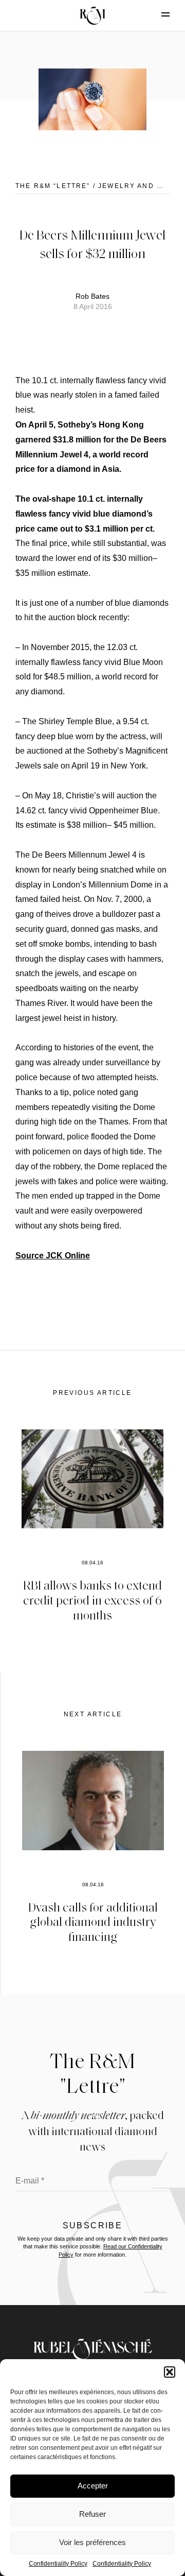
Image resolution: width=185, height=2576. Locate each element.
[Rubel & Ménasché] (92, 15)
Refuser (92, 2514)
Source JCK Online (53, 1256)
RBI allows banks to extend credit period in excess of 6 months (92, 1600)
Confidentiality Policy (58, 2564)
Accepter (93, 2486)
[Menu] (157, 14)
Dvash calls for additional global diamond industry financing (93, 1922)
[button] (170, 2372)
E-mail (30, 2181)
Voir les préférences (92, 2542)
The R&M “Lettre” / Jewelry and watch (100, 186)
